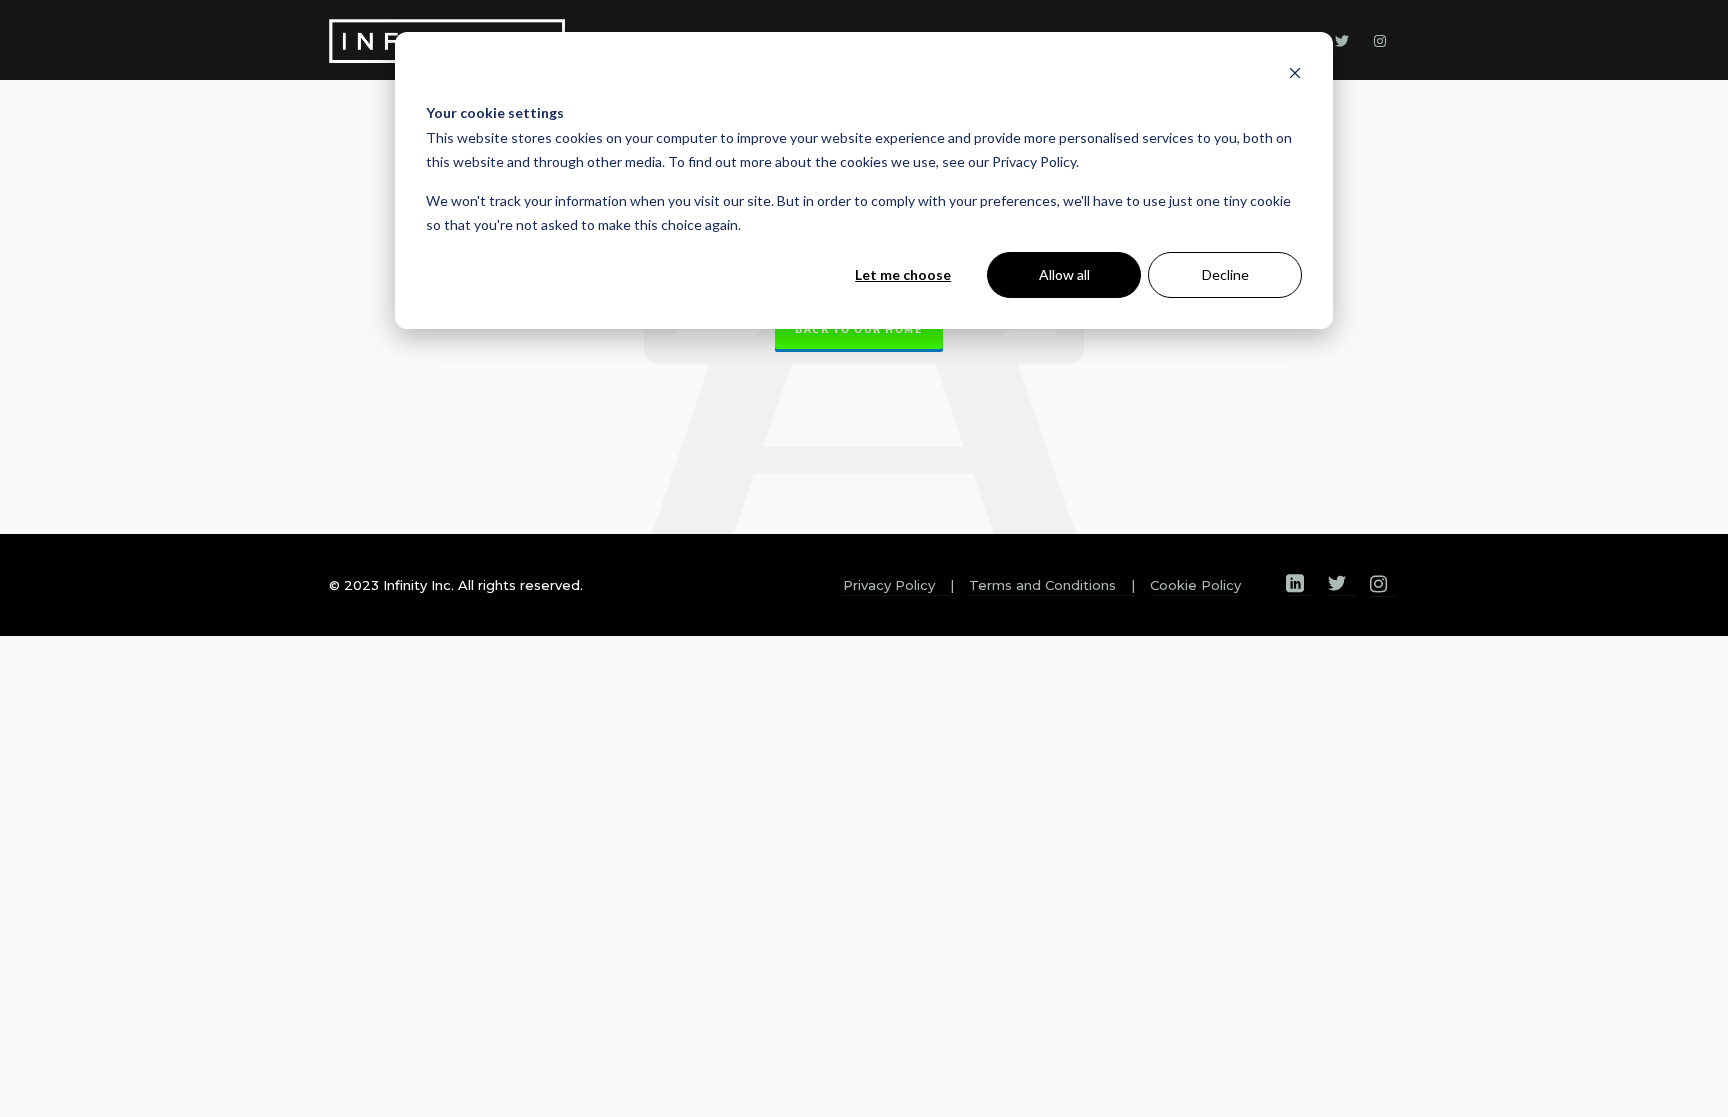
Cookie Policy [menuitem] (1195, 585)
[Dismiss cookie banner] (1295, 75)
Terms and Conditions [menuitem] (1042, 585)
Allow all (1064, 274)
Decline (1225, 274)
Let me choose (903, 274)
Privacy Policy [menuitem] (889, 585)
